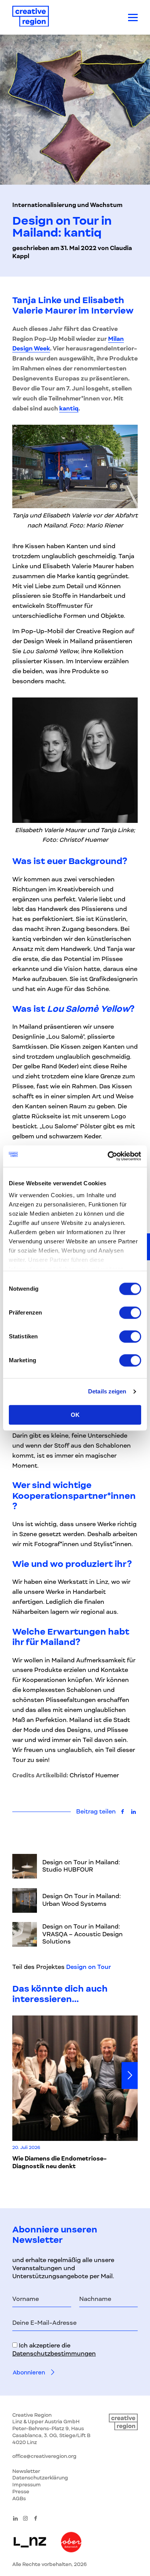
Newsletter (26, 2471)
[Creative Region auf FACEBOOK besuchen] (36, 2518)
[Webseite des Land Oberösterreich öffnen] (71, 2543)
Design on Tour (88, 1967)
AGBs (19, 2498)
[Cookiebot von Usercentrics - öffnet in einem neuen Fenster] (108, 1156)
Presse (21, 2492)
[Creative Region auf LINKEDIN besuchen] (15, 2518)
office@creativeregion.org (44, 2456)
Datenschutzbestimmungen (54, 2354)
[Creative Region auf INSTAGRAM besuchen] (25, 2518)
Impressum (27, 2485)
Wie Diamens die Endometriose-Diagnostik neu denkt (59, 2162)
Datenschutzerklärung (40, 2478)
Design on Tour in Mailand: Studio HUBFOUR (81, 1866)
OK (75, 1415)
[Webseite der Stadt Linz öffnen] (30, 2543)
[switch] (130, 1313)
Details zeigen (107, 1391)
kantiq (69, 409)
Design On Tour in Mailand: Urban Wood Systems (82, 1900)
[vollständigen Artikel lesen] (25, 1866)
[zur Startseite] (31, 18)
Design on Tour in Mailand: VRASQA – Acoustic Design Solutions (82, 1934)
